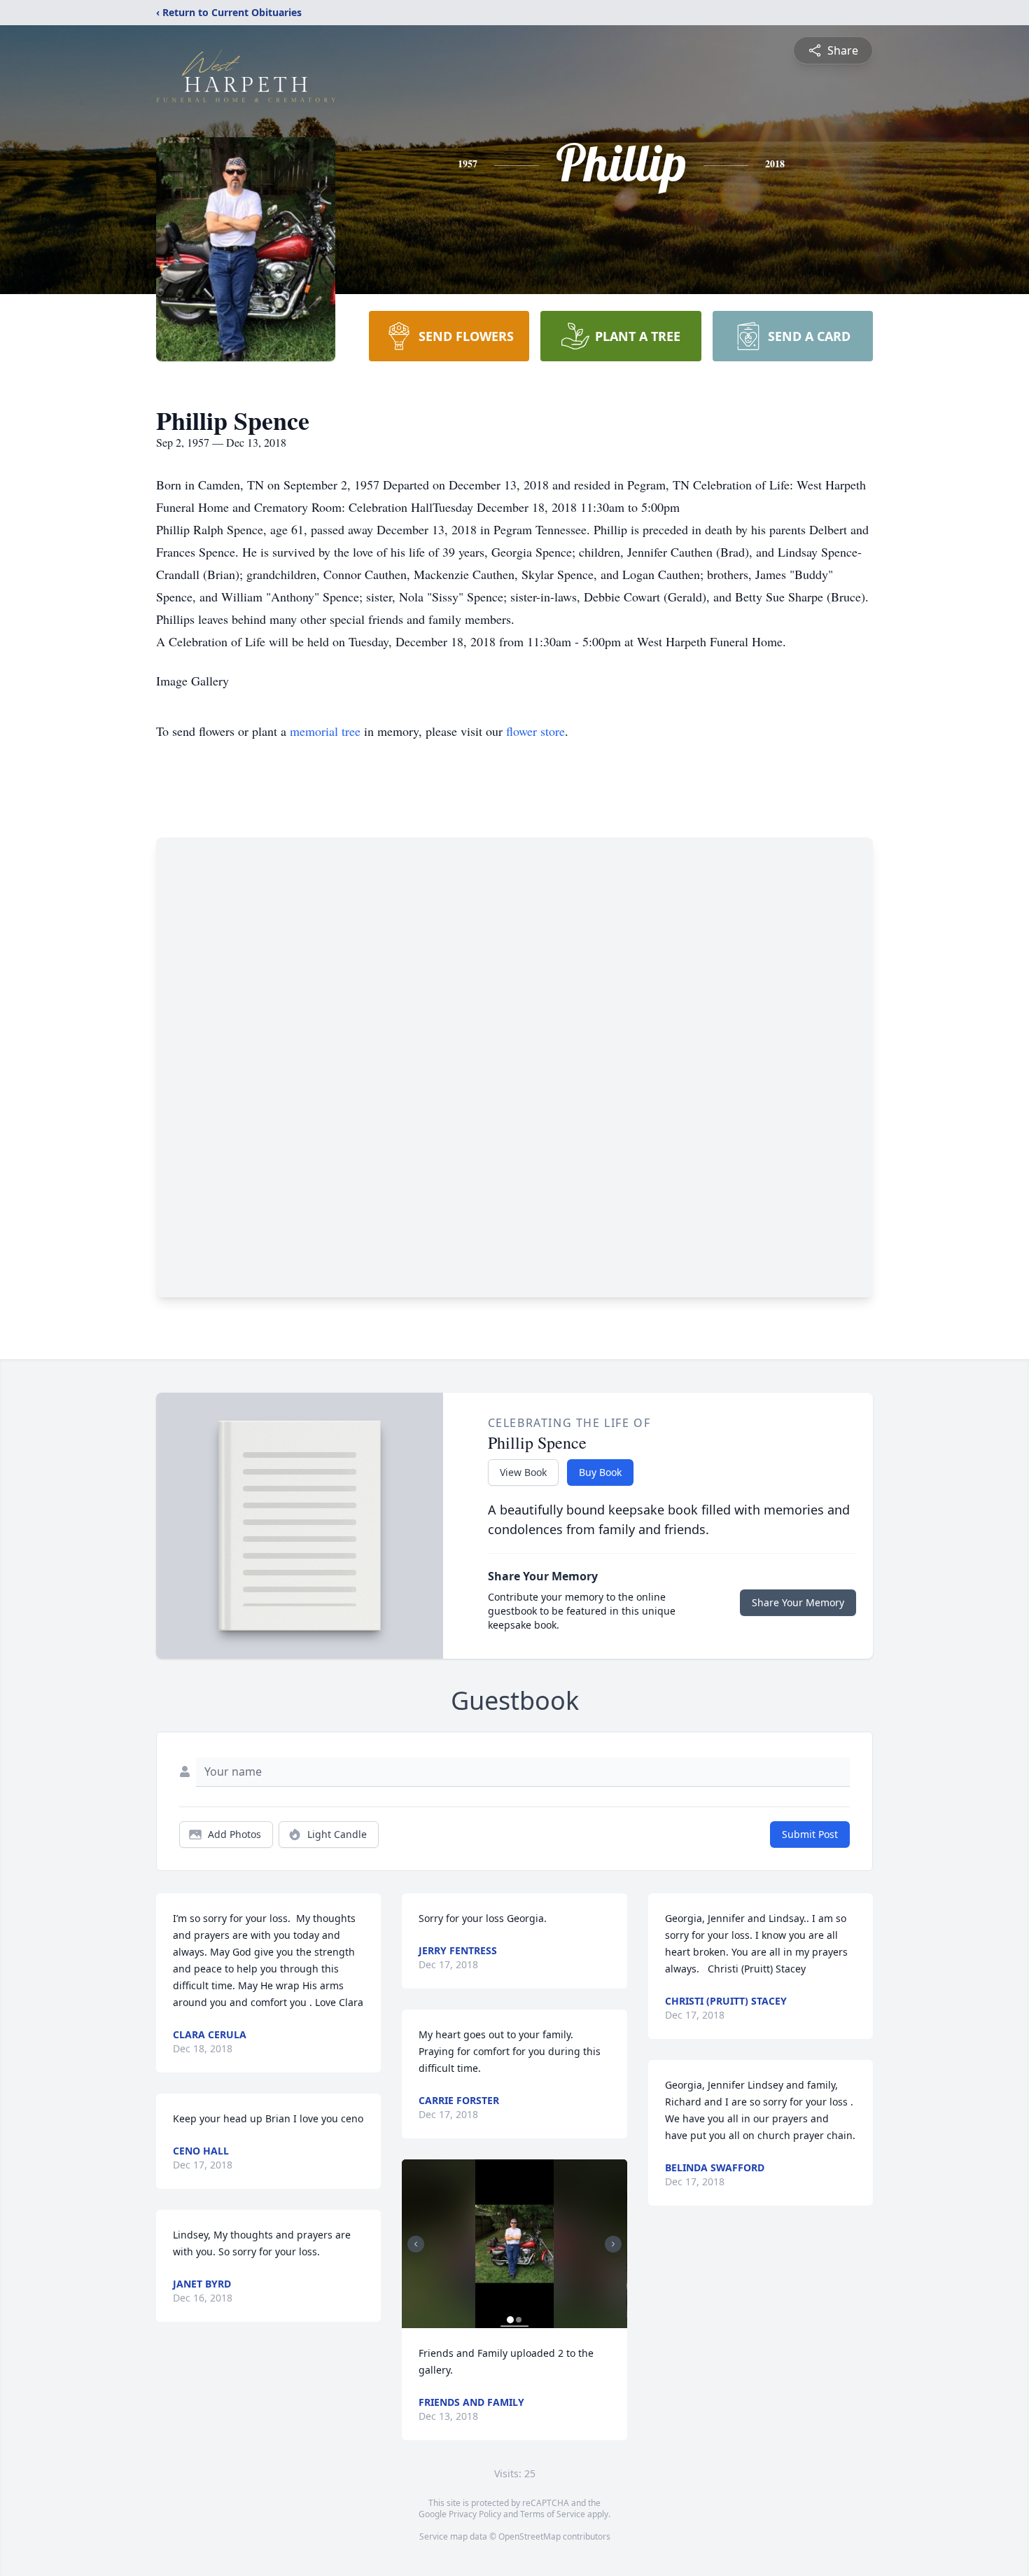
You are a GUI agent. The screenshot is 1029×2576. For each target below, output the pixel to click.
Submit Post (810, 1834)
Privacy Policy (475, 2514)
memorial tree (325, 731)
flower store (535, 731)
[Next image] (613, 2244)
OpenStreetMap (530, 2536)
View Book (523, 1472)
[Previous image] (416, 2244)
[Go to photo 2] (519, 2320)
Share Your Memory (798, 1602)
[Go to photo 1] (510, 2320)
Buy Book (600, 1472)
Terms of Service (553, 2514)
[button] (514, 2244)
